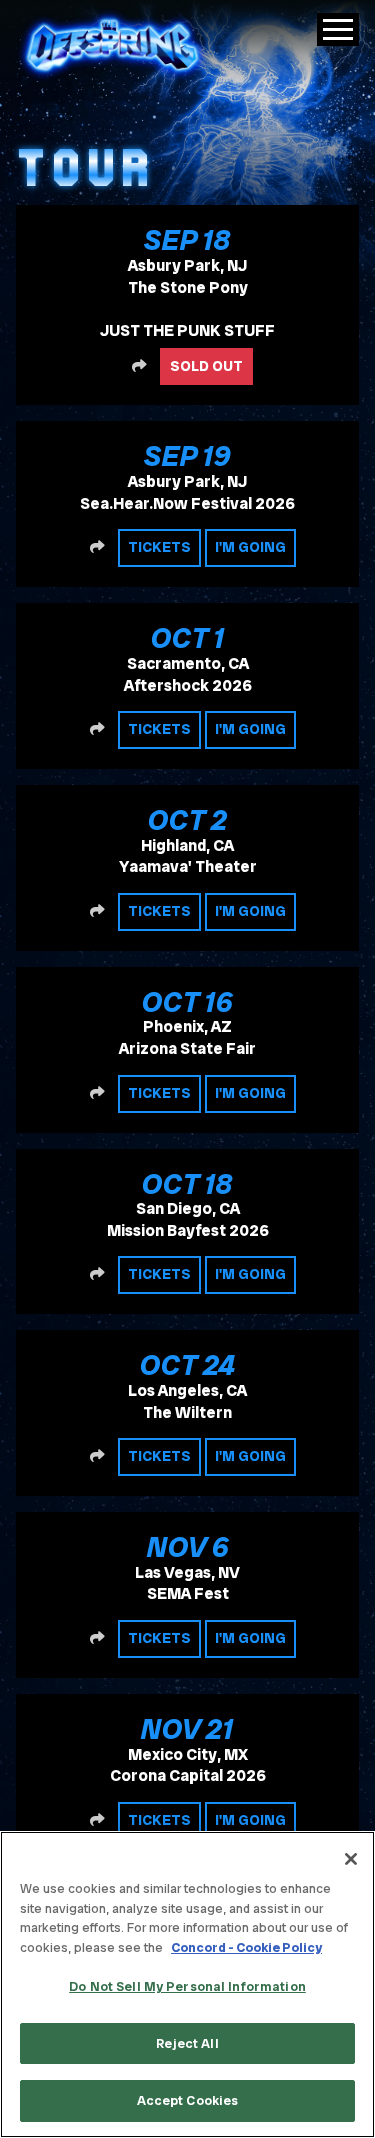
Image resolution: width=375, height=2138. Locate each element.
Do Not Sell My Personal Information (187, 1986)
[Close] (351, 1859)
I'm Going (250, 547)
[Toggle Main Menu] (338, 29)
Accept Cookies (188, 2100)
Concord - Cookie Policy (246, 1947)
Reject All (187, 2043)
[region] (187, 1984)
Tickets (159, 547)
